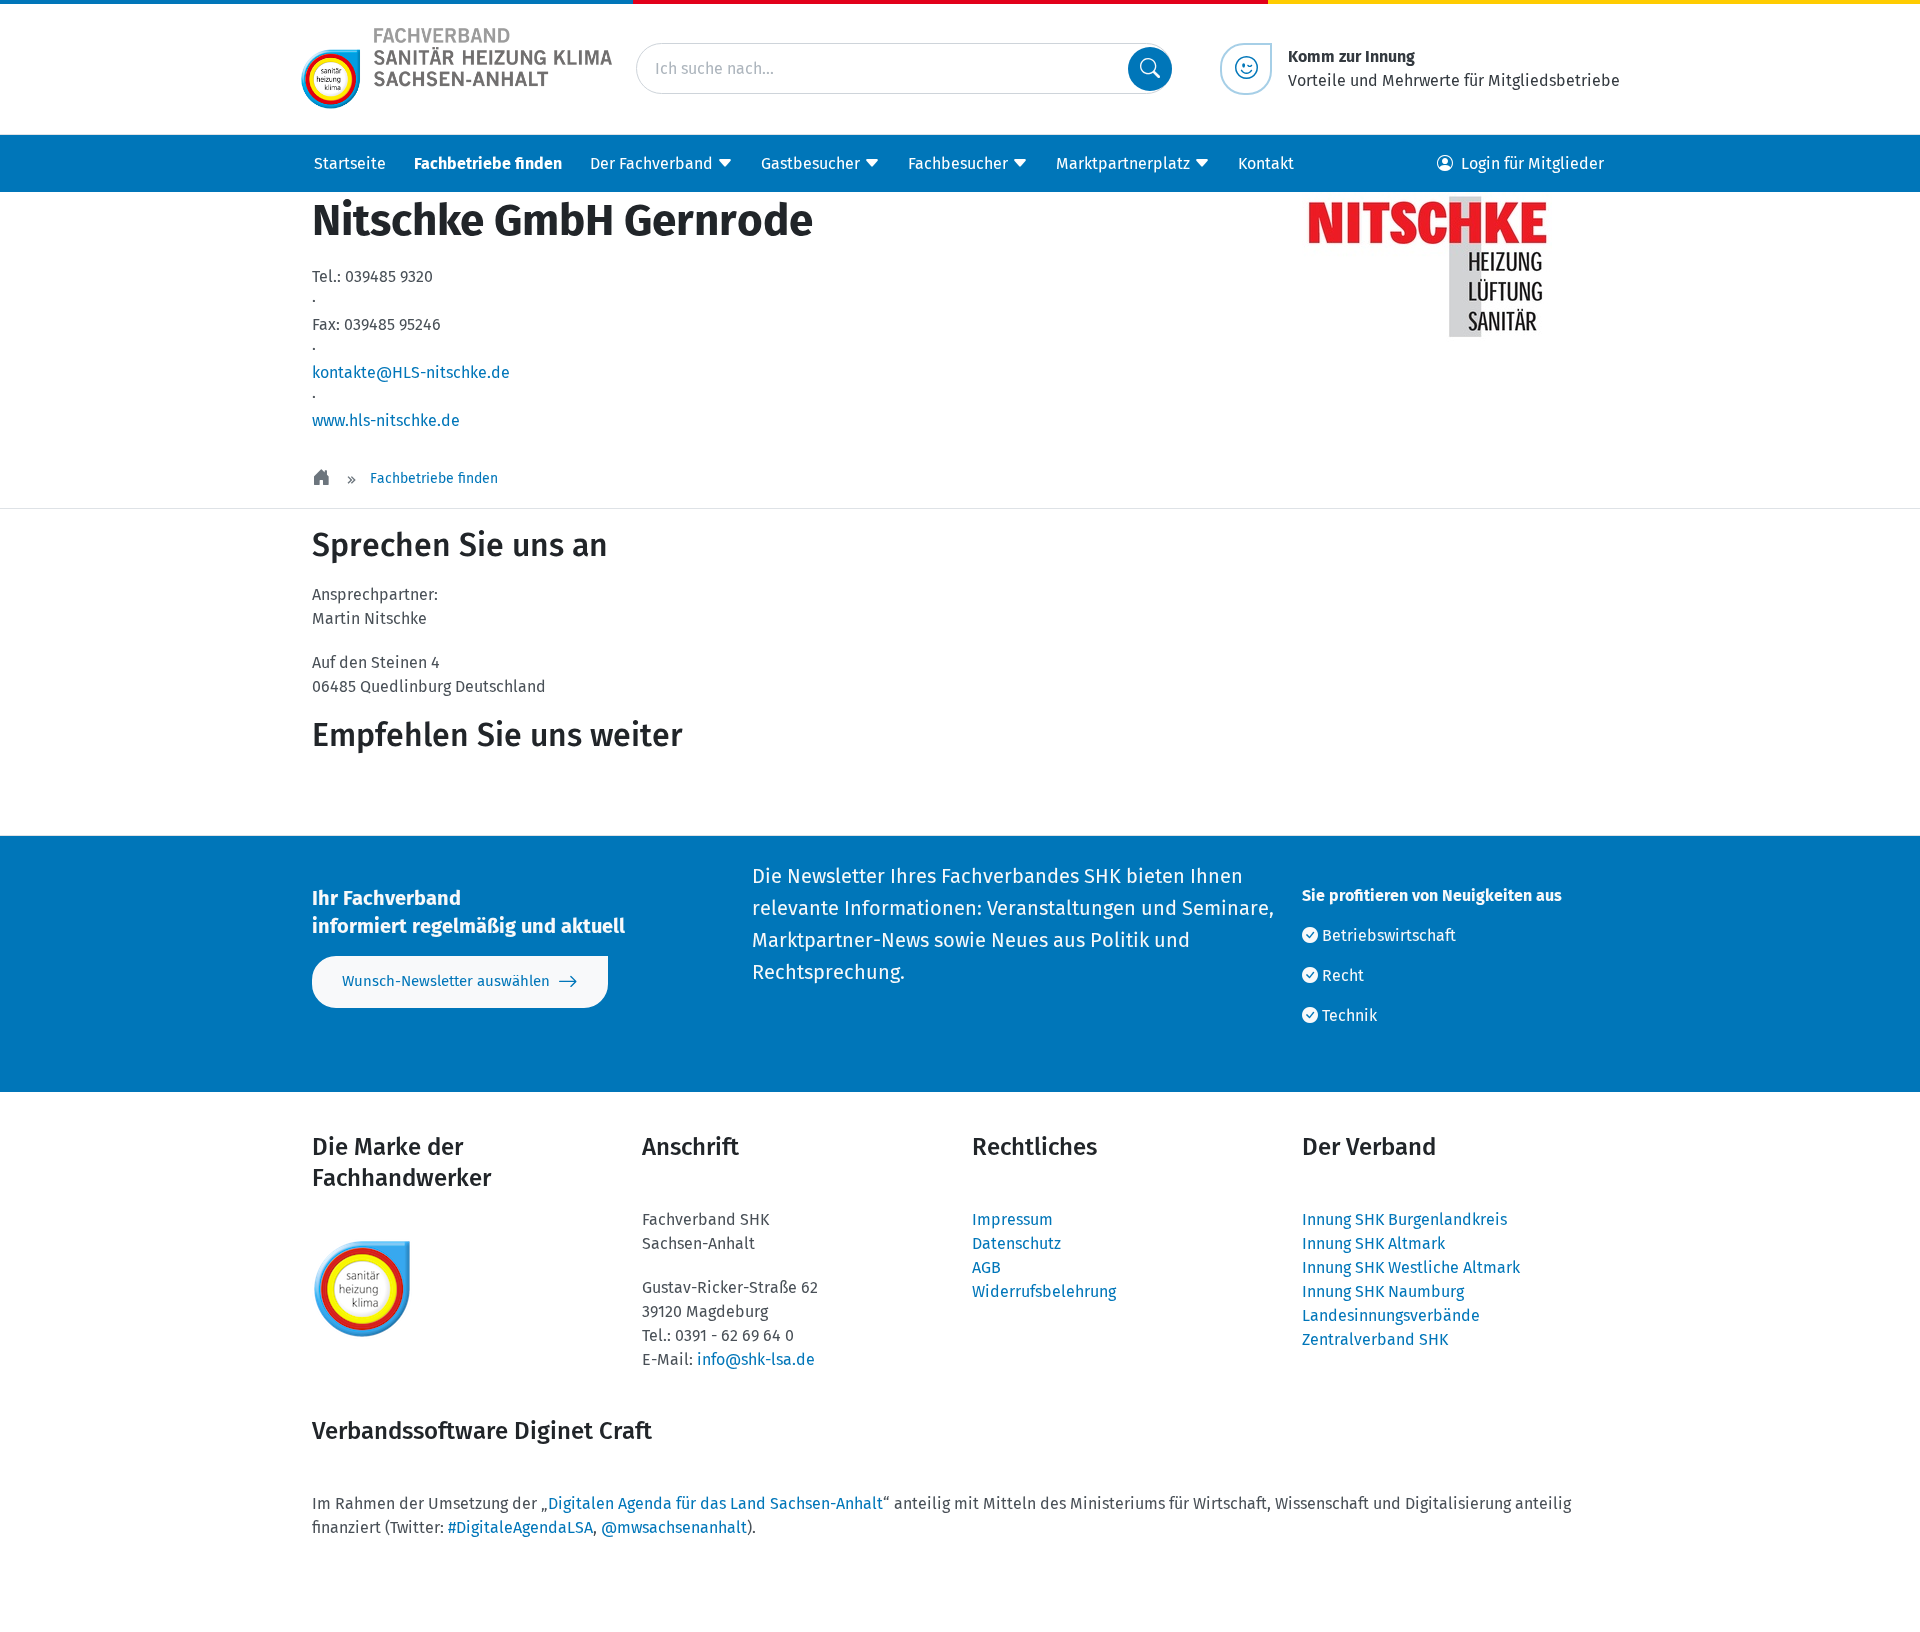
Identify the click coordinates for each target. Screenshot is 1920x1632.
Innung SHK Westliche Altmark (1411, 1267)
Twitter (366, 795)
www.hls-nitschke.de (386, 420)
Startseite (350, 162)
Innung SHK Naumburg (1383, 1291)
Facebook (486, 795)
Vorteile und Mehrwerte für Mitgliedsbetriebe (1454, 68)
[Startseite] (323, 478)
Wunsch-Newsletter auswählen (446, 981)
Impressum (1012, 1219)
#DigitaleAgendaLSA (520, 1527)
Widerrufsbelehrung (1044, 1291)
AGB (986, 1267)
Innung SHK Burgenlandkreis (1404, 1219)
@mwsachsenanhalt (674, 1527)
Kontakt (1266, 162)
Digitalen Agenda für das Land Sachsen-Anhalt (715, 1503)
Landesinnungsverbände (1391, 1315)
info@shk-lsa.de (756, 1359)
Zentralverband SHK (1375, 1339)
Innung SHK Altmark (1373, 1243)
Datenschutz (1016, 1243)
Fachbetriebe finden (488, 162)
